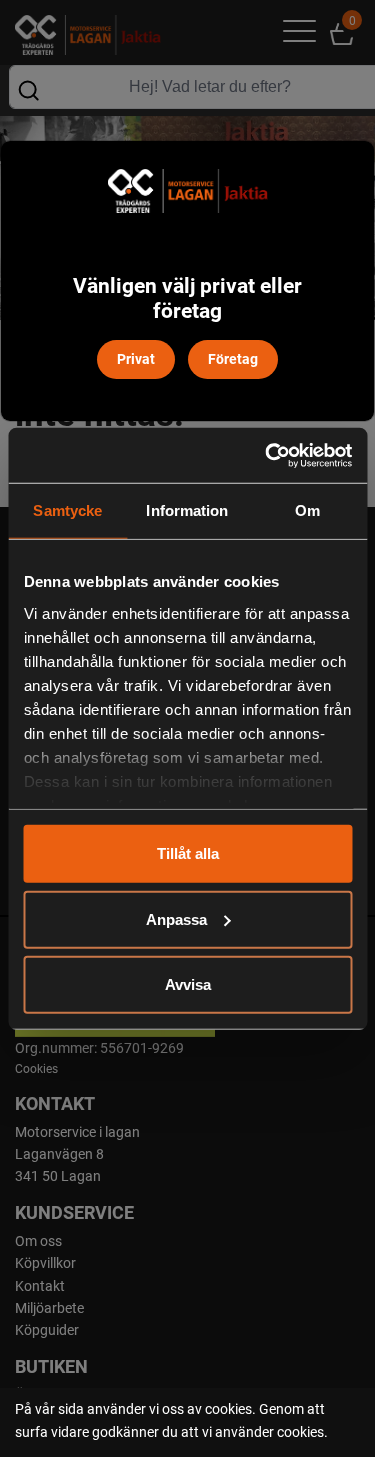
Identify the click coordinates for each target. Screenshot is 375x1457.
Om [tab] (307, 510)
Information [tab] (187, 510)
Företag (233, 358)
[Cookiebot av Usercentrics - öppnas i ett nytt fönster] (267, 455)
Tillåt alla (188, 853)
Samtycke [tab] (67, 510)
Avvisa (188, 984)
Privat (136, 358)
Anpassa (176, 918)
